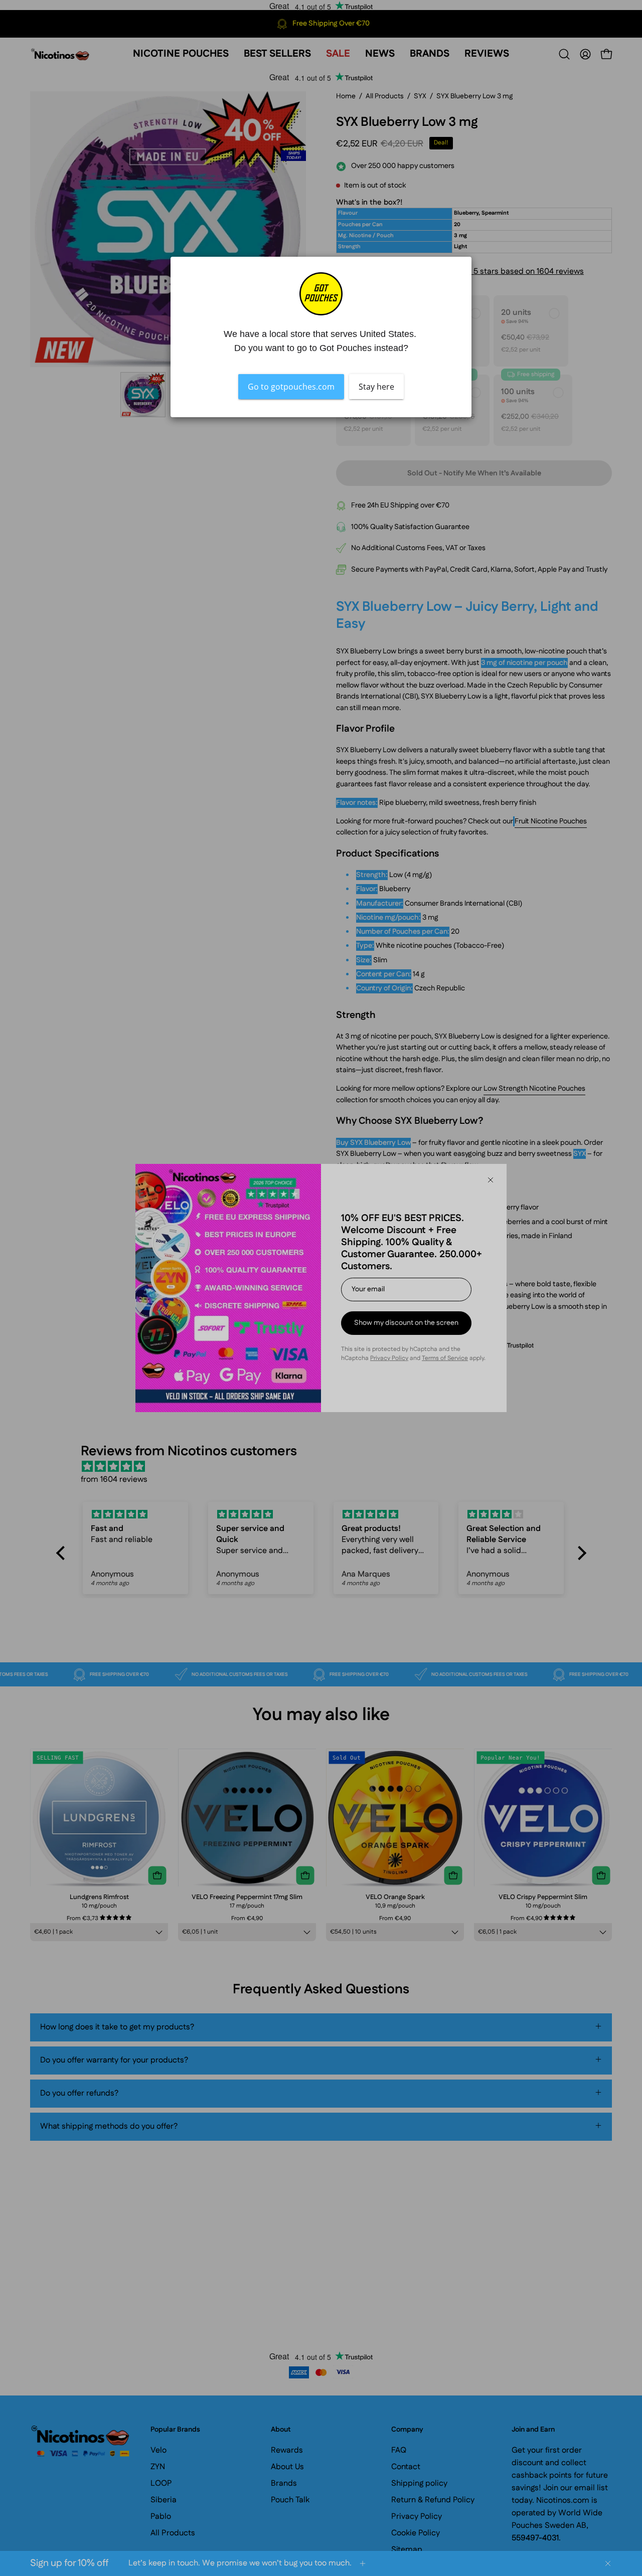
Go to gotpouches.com (291, 387)
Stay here (376, 387)
